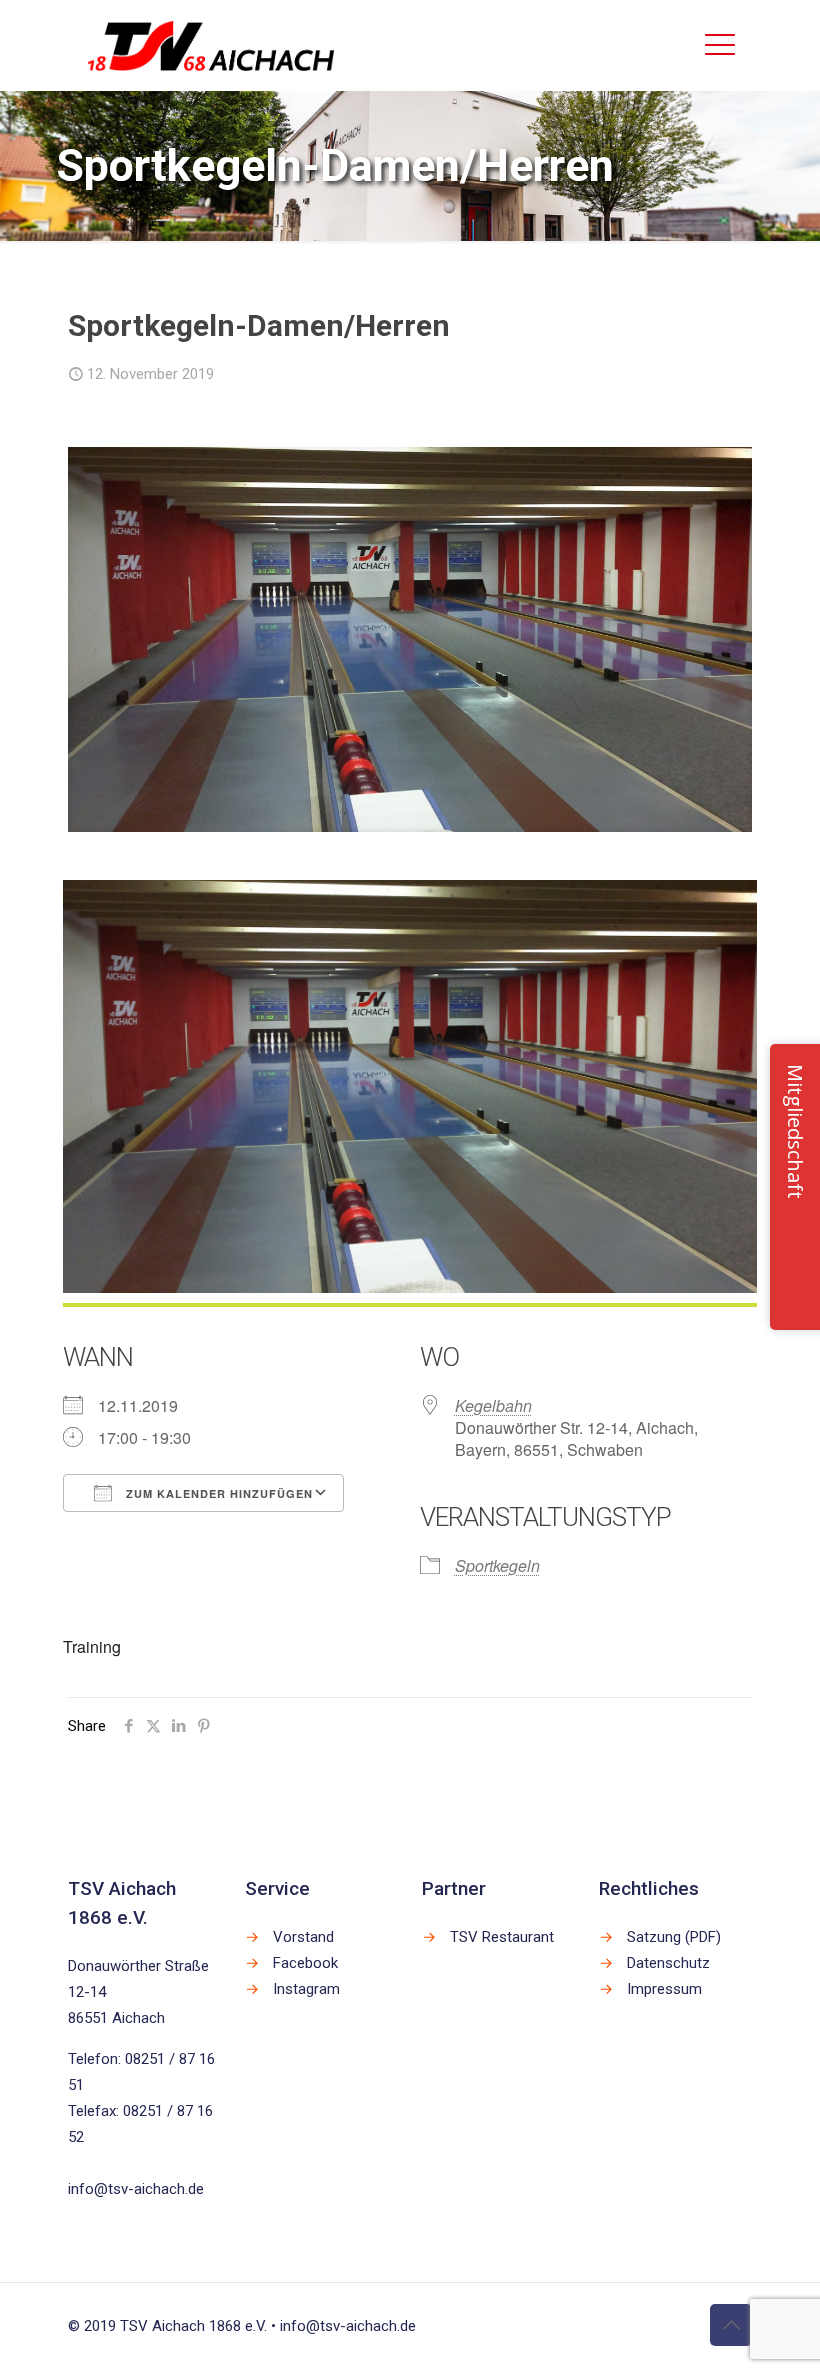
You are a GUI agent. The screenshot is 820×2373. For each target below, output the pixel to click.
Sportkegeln (497, 1565)
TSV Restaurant (502, 1937)
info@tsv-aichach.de (136, 2189)
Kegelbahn (493, 1405)
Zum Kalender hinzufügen (217, 1493)
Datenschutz (668, 1963)
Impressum (664, 1989)
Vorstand (303, 1937)
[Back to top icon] (731, 2325)
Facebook (305, 1963)
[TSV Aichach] (211, 45)
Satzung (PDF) (674, 1937)
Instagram (306, 1989)
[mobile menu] (720, 45)
